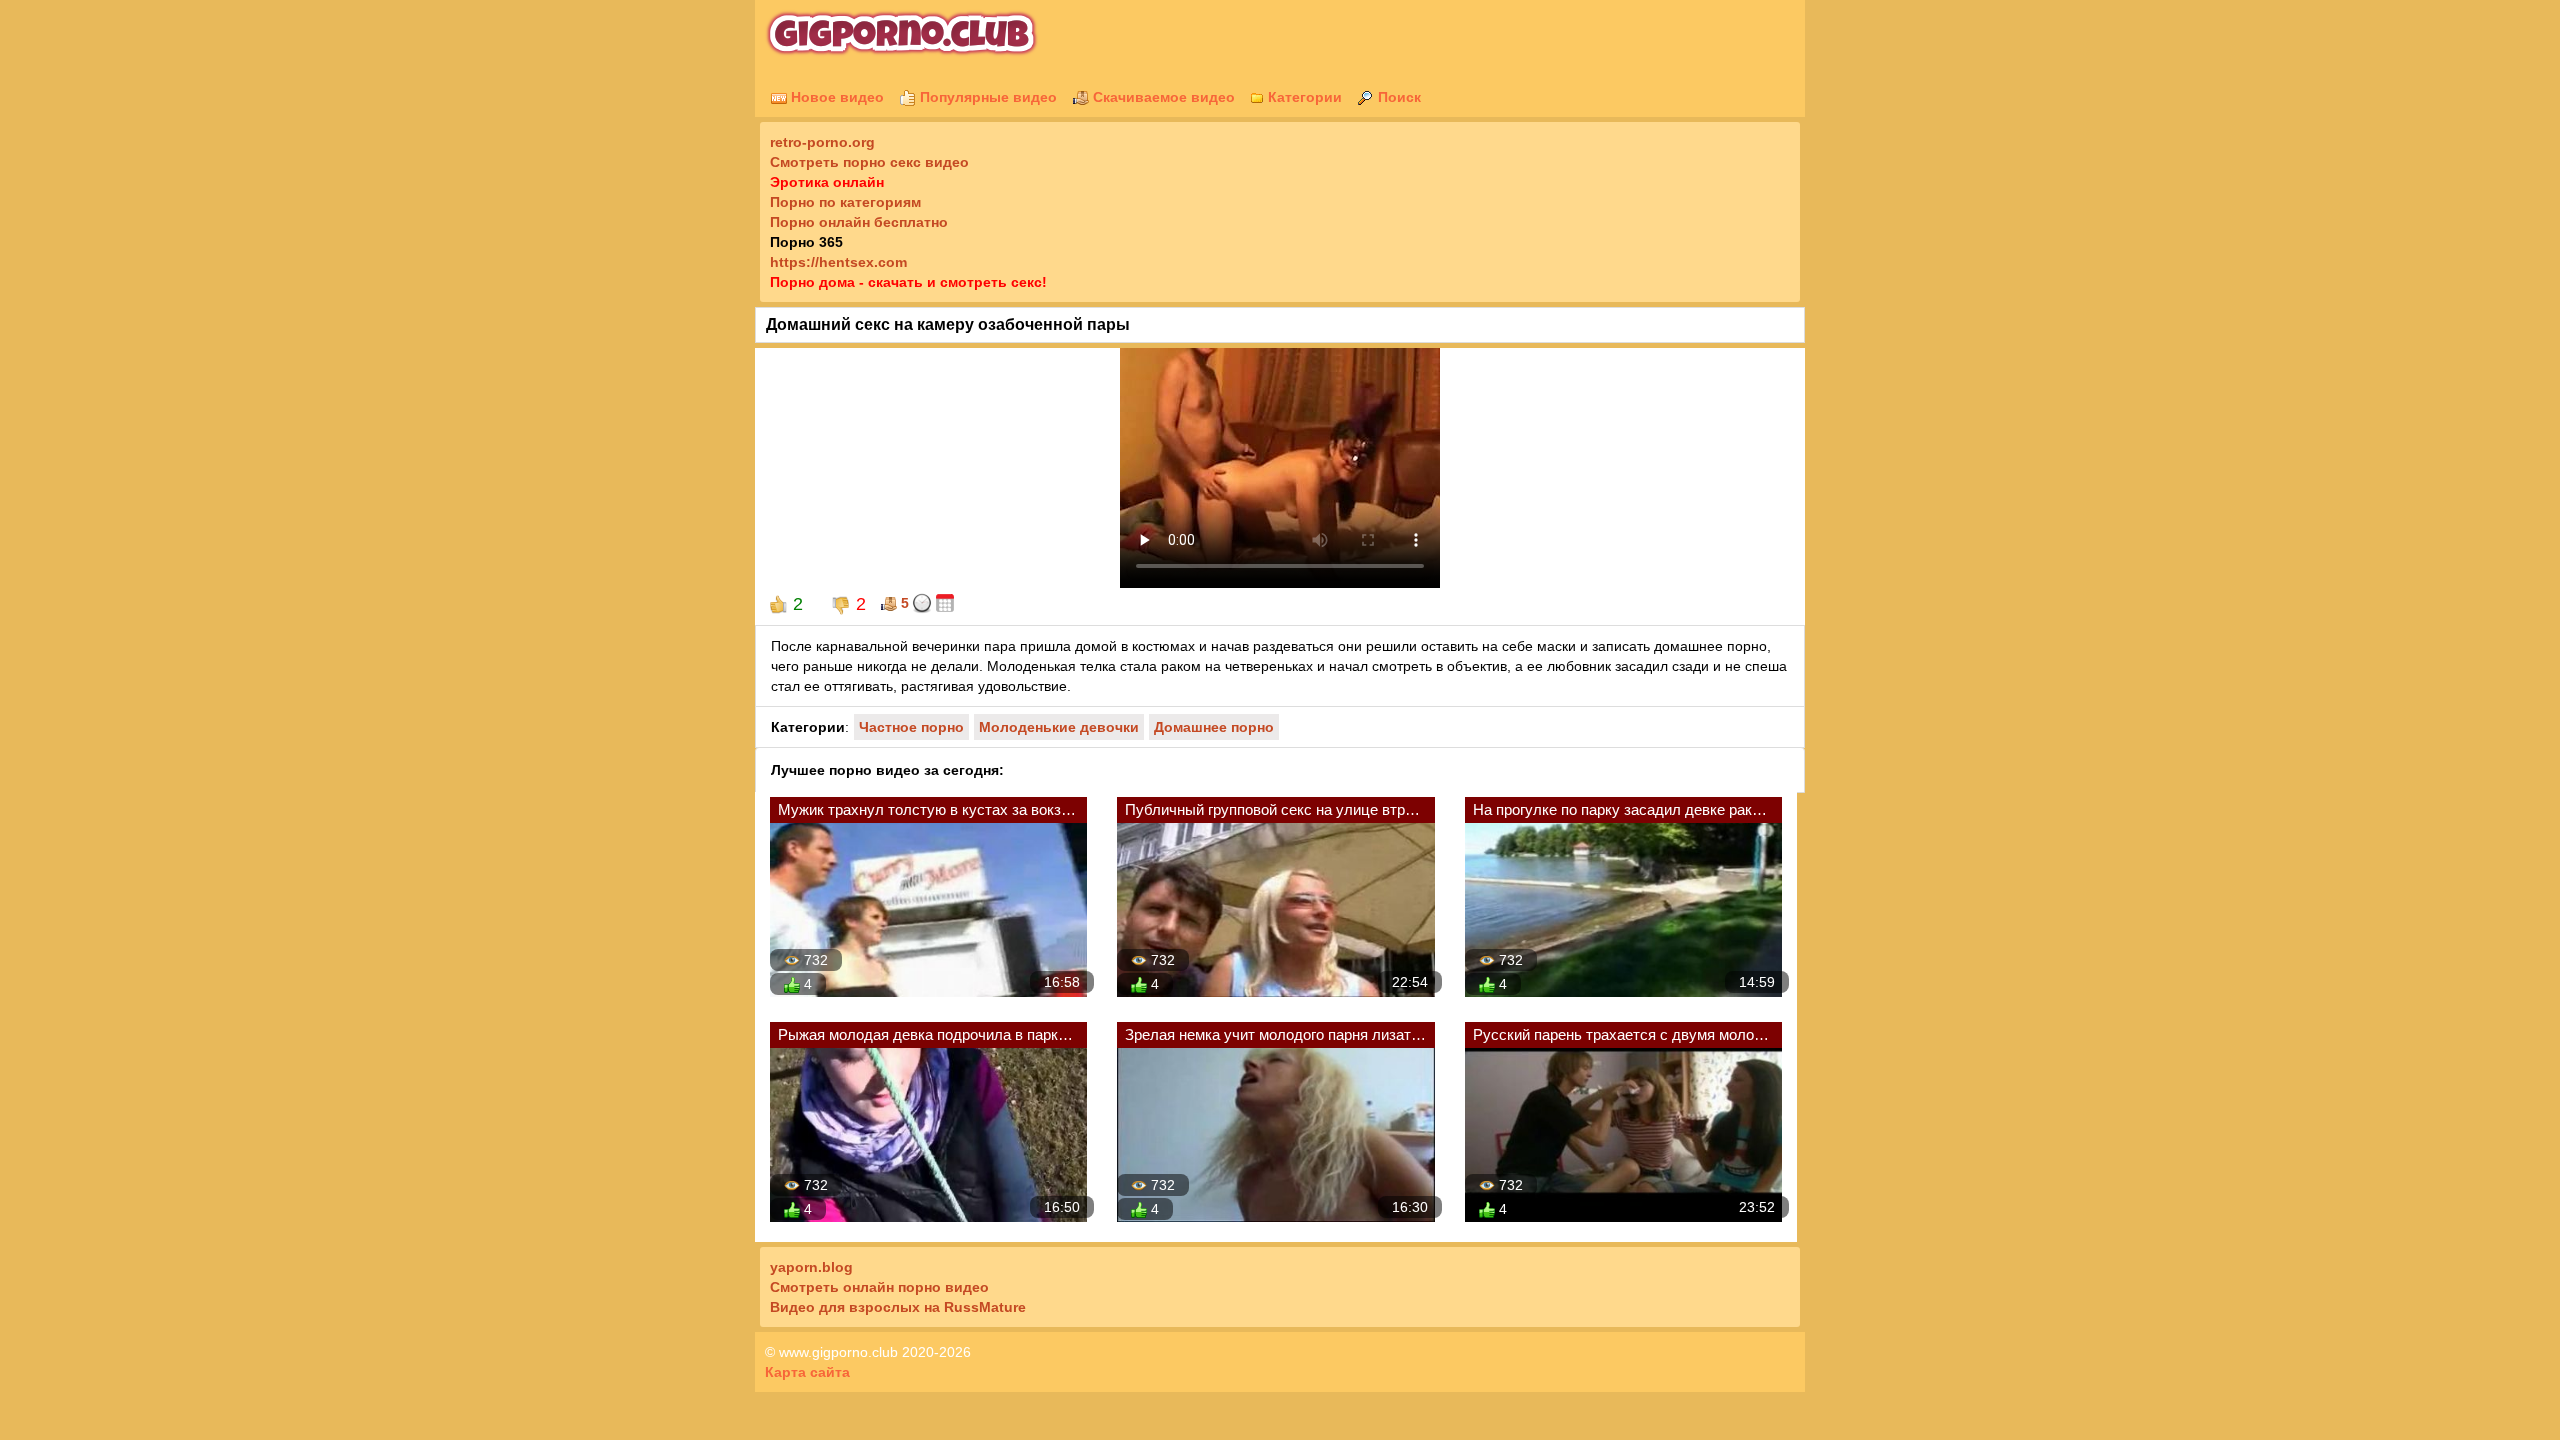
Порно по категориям (845, 202)
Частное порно (911, 727)
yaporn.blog (811, 1267)
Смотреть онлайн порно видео (879, 1287)
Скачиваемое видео (1162, 97)
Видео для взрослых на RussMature (898, 1307)
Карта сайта (807, 1372)
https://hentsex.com (838, 262)
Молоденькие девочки (1059, 727)
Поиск (1397, 97)
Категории (1303, 97)
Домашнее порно (1214, 727)
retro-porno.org (822, 142)
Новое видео (835, 97)
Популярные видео (986, 97)
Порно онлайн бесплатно (859, 222)
